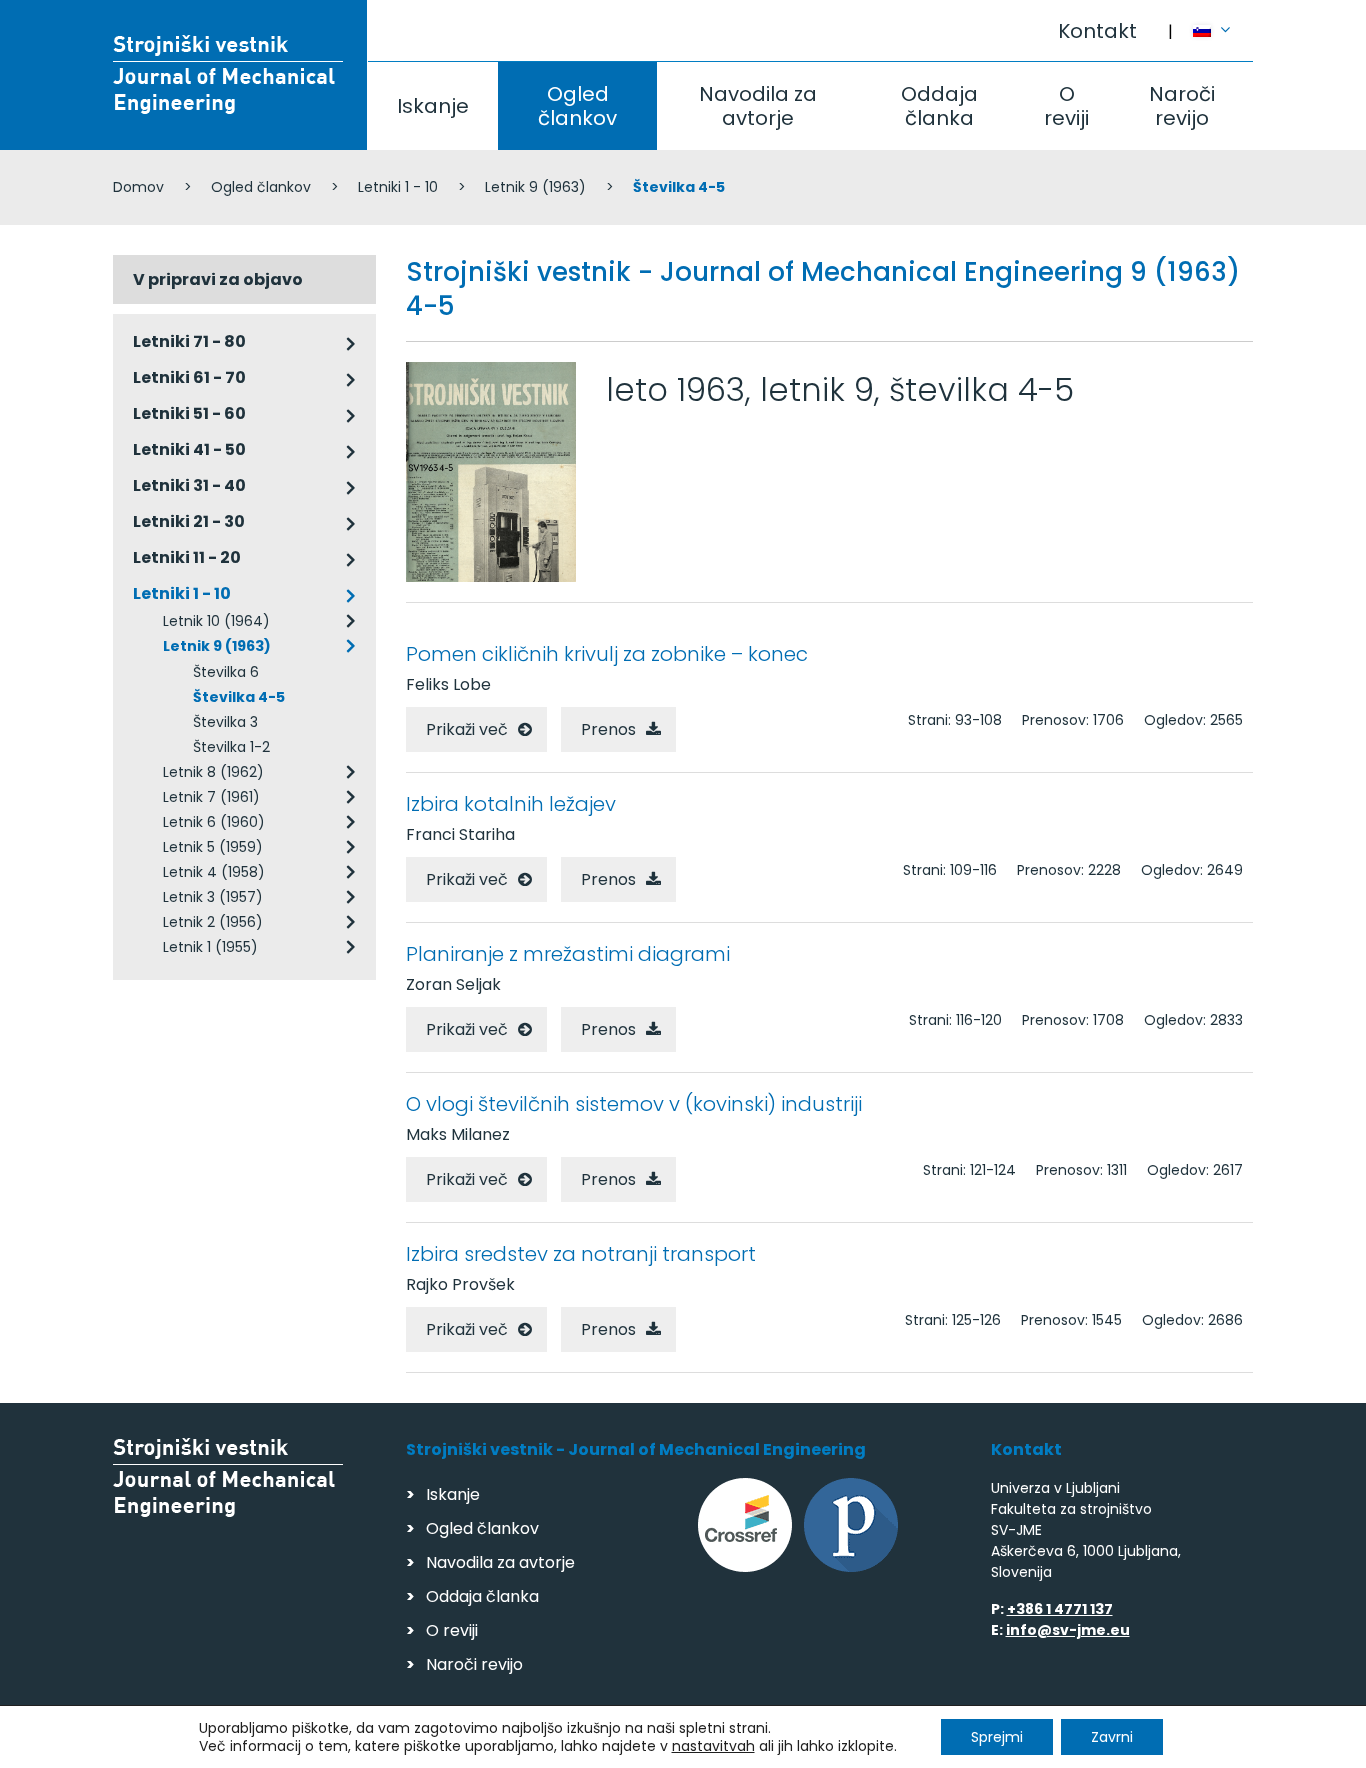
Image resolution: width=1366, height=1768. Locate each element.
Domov (138, 187)
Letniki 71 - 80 (189, 341)
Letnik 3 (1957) (213, 897)
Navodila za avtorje (758, 106)
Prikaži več (467, 729)
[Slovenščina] (1223, 21)
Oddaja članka (939, 106)
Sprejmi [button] (997, 1737)
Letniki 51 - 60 (189, 413)
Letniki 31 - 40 (189, 485)
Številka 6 (226, 672)
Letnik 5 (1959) (213, 847)
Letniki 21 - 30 (189, 521)
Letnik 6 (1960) (214, 822)
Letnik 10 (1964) (216, 621)
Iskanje (433, 106)
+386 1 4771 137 (1060, 1609)
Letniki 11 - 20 (187, 557)
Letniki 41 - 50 (189, 449)
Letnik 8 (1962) (213, 772)
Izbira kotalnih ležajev (511, 804)
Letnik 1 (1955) (210, 947)
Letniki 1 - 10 (398, 187)
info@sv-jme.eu (1068, 1630)
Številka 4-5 (239, 697)
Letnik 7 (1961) (211, 797)
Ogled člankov (577, 106)
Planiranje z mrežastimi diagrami (568, 954)
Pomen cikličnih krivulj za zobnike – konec (607, 654)
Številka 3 (225, 722)
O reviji (1066, 106)
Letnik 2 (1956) (213, 922)
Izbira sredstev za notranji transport (581, 1254)
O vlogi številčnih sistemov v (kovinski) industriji (634, 1104)
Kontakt (1097, 31)
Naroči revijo (1182, 106)
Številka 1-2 (231, 747)
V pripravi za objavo (218, 279)
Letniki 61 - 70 (189, 377)
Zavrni (1112, 1737)
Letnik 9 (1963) (535, 187)
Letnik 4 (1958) (214, 872)
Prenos (608, 729)
